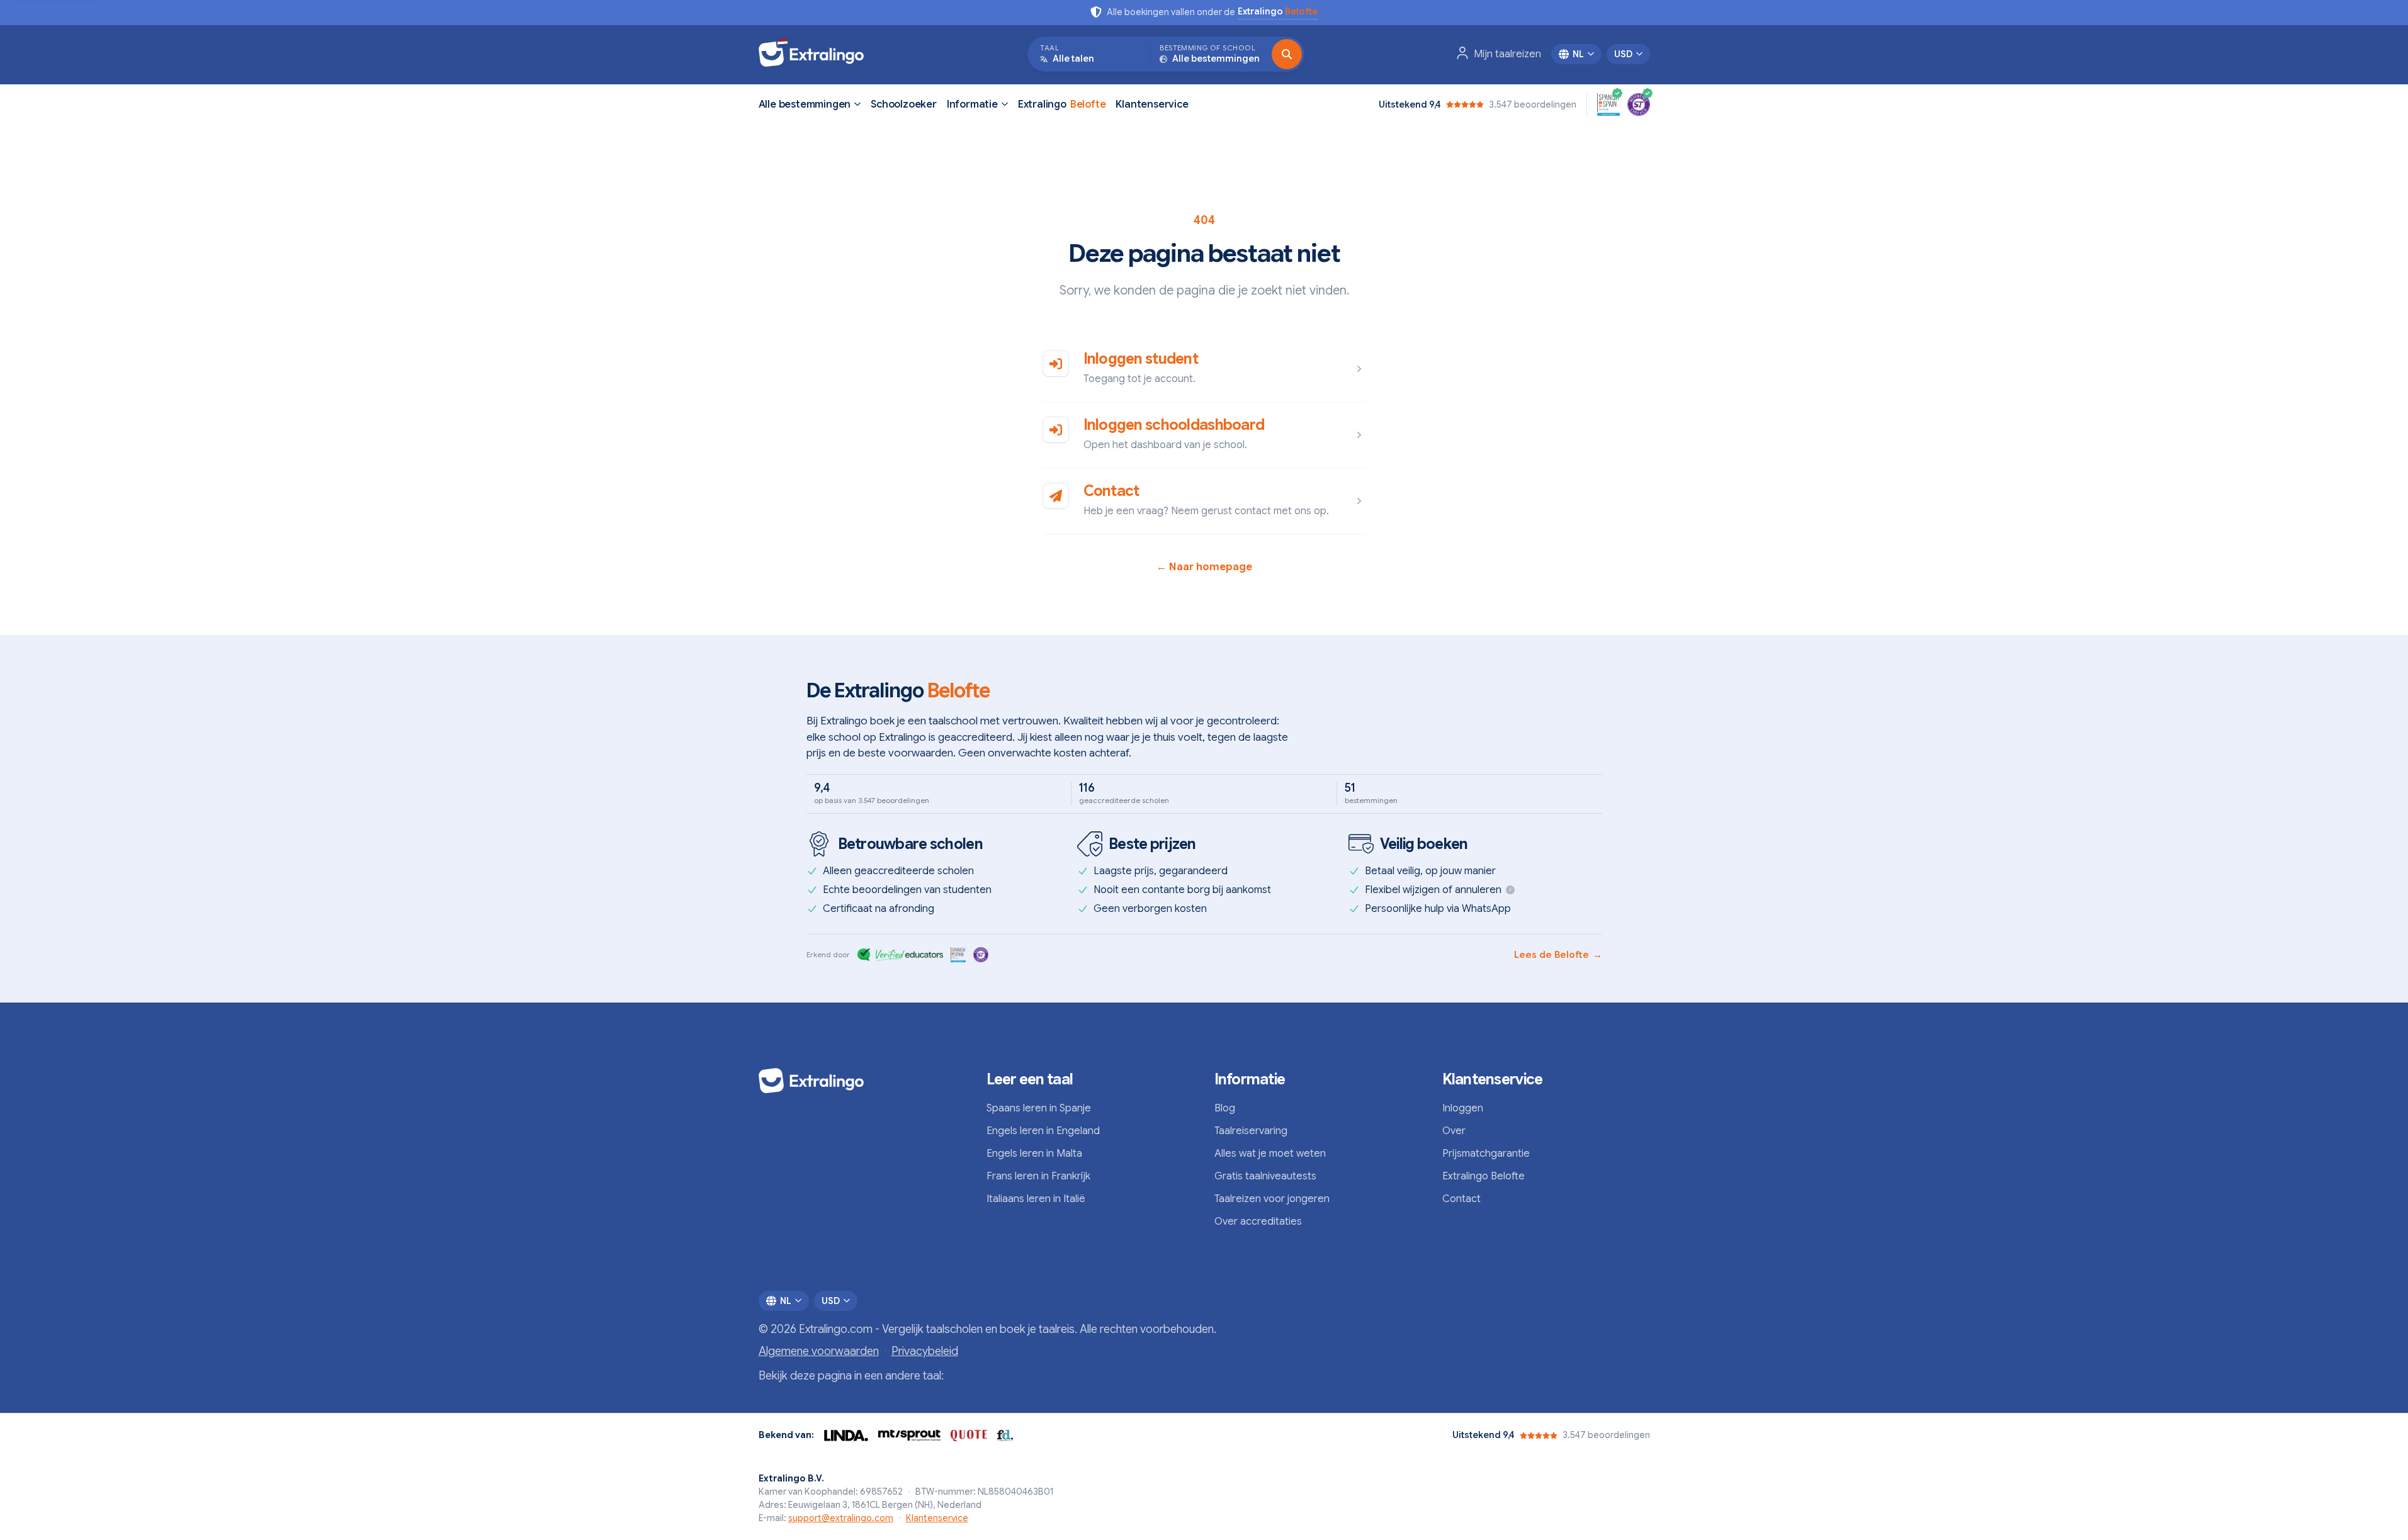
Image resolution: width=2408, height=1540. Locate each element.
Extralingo (1062, 104)
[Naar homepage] (817, 54)
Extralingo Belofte (1484, 1176)
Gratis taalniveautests (1265, 1176)
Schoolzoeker (904, 104)
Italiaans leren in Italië (1036, 1199)
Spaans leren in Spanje (1039, 1108)
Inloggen (1463, 1108)
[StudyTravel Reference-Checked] (1639, 104)
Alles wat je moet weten (1270, 1154)
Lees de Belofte (1558, 955)
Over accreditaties (1258, 1222)
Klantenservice (1152, 104)
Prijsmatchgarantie (1486, 1154)
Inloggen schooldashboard (1174, 425)
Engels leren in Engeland (1043, 1131)
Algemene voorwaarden (819, 1351)
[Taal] (1287, 54)
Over (1454, 1131)
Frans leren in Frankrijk (1038, 1176)
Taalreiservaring (1251, 1131)
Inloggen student (1141, 359)
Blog (1225, 1108)
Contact (1111, 491)
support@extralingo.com (841, 1518)
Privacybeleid (925, 1351)
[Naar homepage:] (862, 1081)
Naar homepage (1204, 567)
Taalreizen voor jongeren (1272, 1199)
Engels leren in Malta (1034, 1154)
